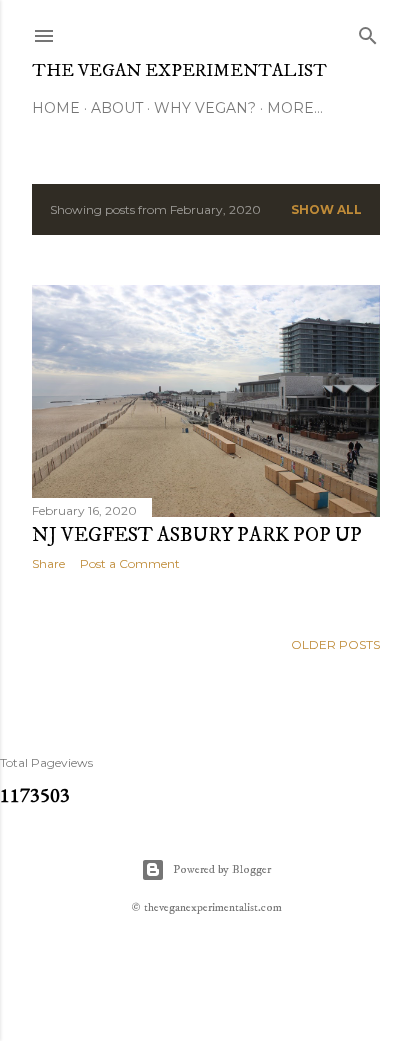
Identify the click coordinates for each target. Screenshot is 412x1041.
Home (56, 108)
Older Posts (335, 644)
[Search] (368, 31)
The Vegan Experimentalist (179, 71)
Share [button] (48, 563)
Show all (326, 209)
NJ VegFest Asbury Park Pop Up (197, 535)
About (117, 108)
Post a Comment (130, 563)
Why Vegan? (205, 108)
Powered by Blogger (222, 869)
